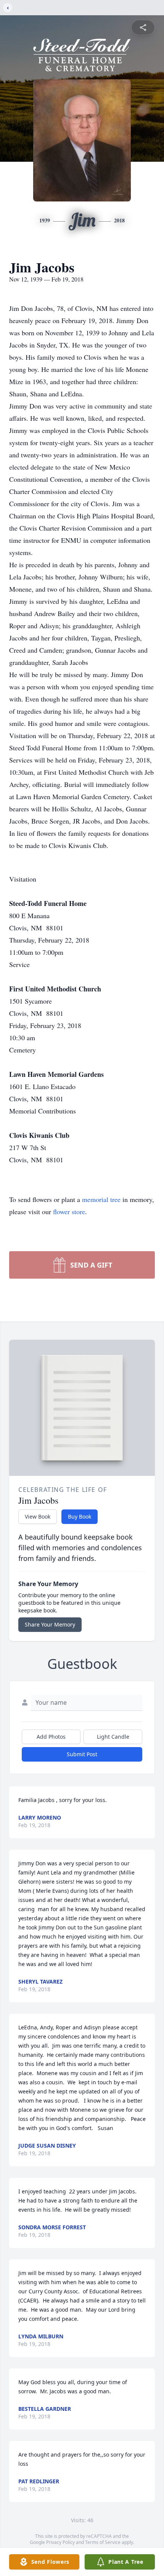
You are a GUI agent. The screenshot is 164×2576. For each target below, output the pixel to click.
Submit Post (82, 1754)
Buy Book (80, 1516)
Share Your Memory (50, 1624)
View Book (38, 1516)
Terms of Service (103, 2542)
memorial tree (101, 1199)
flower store (69, 1212)
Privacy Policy (60, 2542)
